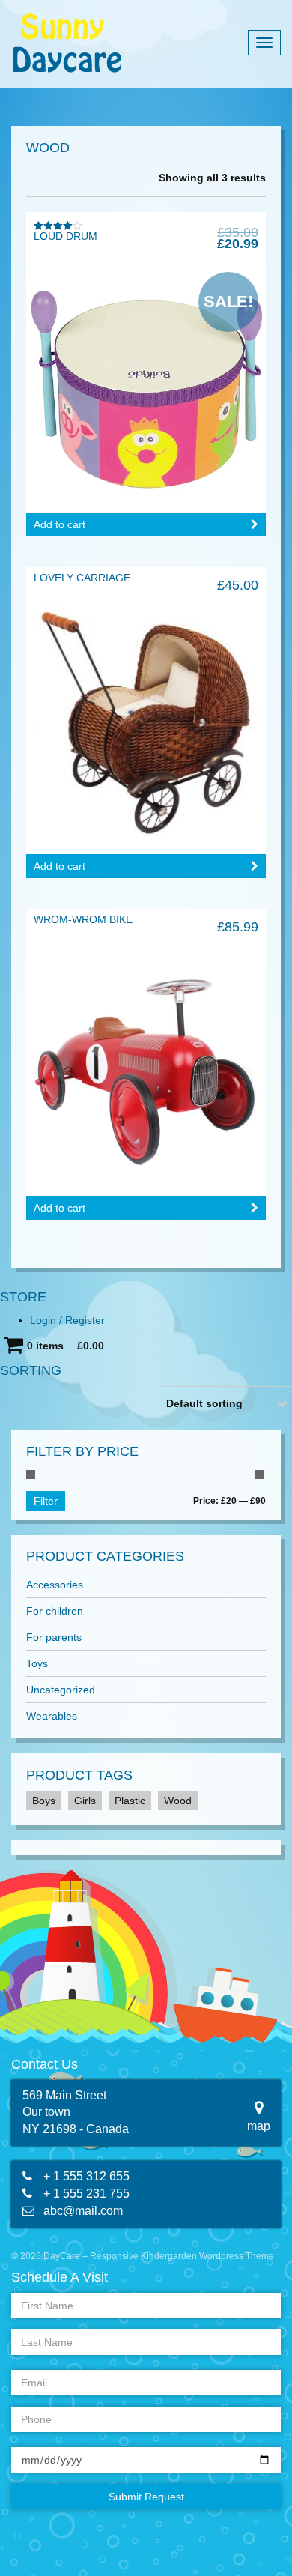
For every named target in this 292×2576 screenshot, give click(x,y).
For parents (54, 1637)
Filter (46, 1501)
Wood (178, 1801)
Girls (85, 1801)
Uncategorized (61, 1690)
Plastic (130, 1801)
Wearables (52, 1716)
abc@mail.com (83, 2211)
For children (55, 1611)
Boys (44, 1801)
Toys (37, 1663)
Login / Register (67, 1320)
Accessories (55, 1585)
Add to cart (60, 524)
